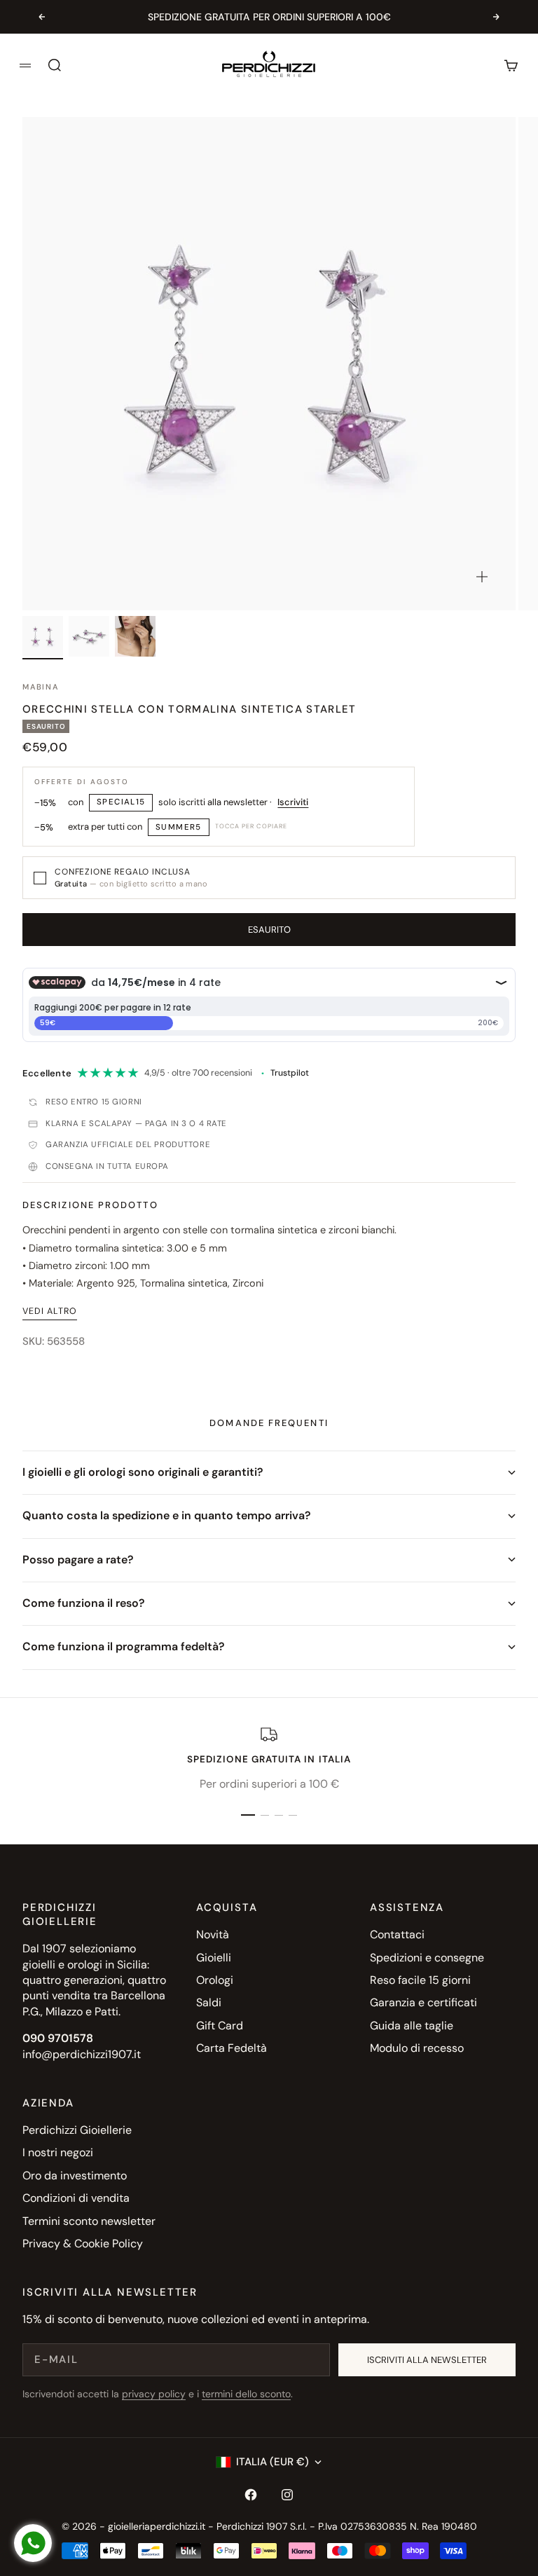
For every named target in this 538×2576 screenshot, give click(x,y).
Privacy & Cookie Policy (83, 2243)
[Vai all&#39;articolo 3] (135, 636)
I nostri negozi (58, 2152)
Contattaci (397, 1934)
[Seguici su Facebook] (251, 2495)
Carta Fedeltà (232, 2048)
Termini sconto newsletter (89, 2221)
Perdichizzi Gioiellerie (77, 2130)
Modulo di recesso (417, 2048)
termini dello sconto (246, 2394)
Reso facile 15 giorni (420, 1980)
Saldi (209, 2002)
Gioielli (214, 1958)
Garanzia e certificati (423, 2002)
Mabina (41, 687)
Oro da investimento (75, 2176)
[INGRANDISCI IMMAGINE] (482, 577)
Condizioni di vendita (76, 2198)
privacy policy (154, 2394)
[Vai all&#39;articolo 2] (89, 636)
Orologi (215, 1980)
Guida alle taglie (412, 2026)
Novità (213, 1934)
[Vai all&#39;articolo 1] (43, 636)
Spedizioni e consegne (427, 1958)
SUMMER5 (179, 827)
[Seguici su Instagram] (287, 2495)
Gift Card (220, 2026)
